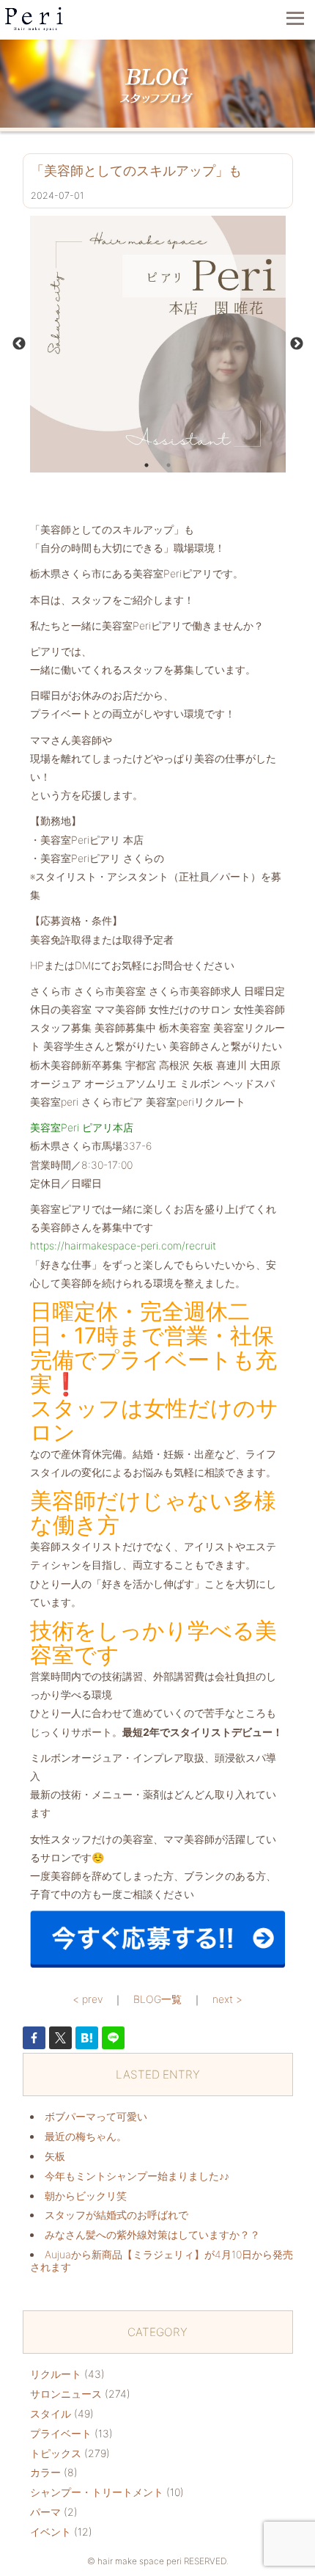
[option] (158, 344)
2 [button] (168, 465)
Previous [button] (19, 344)
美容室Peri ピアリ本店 (82, 1127)
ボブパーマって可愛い (96, 2116)
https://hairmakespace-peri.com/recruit (123, 1245)
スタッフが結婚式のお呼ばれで (116, 2215)
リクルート (56, 2374)
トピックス (56, 2453)
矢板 (55, 2156)
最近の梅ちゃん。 (86, 2136)
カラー (45, 2472)
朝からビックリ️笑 (86, 2196)
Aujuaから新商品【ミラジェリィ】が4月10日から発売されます (162, 2261)
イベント (51, 2532)
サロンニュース (66, 2394)
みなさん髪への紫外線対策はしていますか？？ (152, 2234)
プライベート (61, 2433)
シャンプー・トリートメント (97, 2492)
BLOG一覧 (157, 1999)
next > (227, 1999)
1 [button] (147, 465)
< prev (88, 1999)
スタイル (51, 2413)
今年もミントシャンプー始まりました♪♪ (137, 2176)
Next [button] (297, 344)
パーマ (45, 2512)
